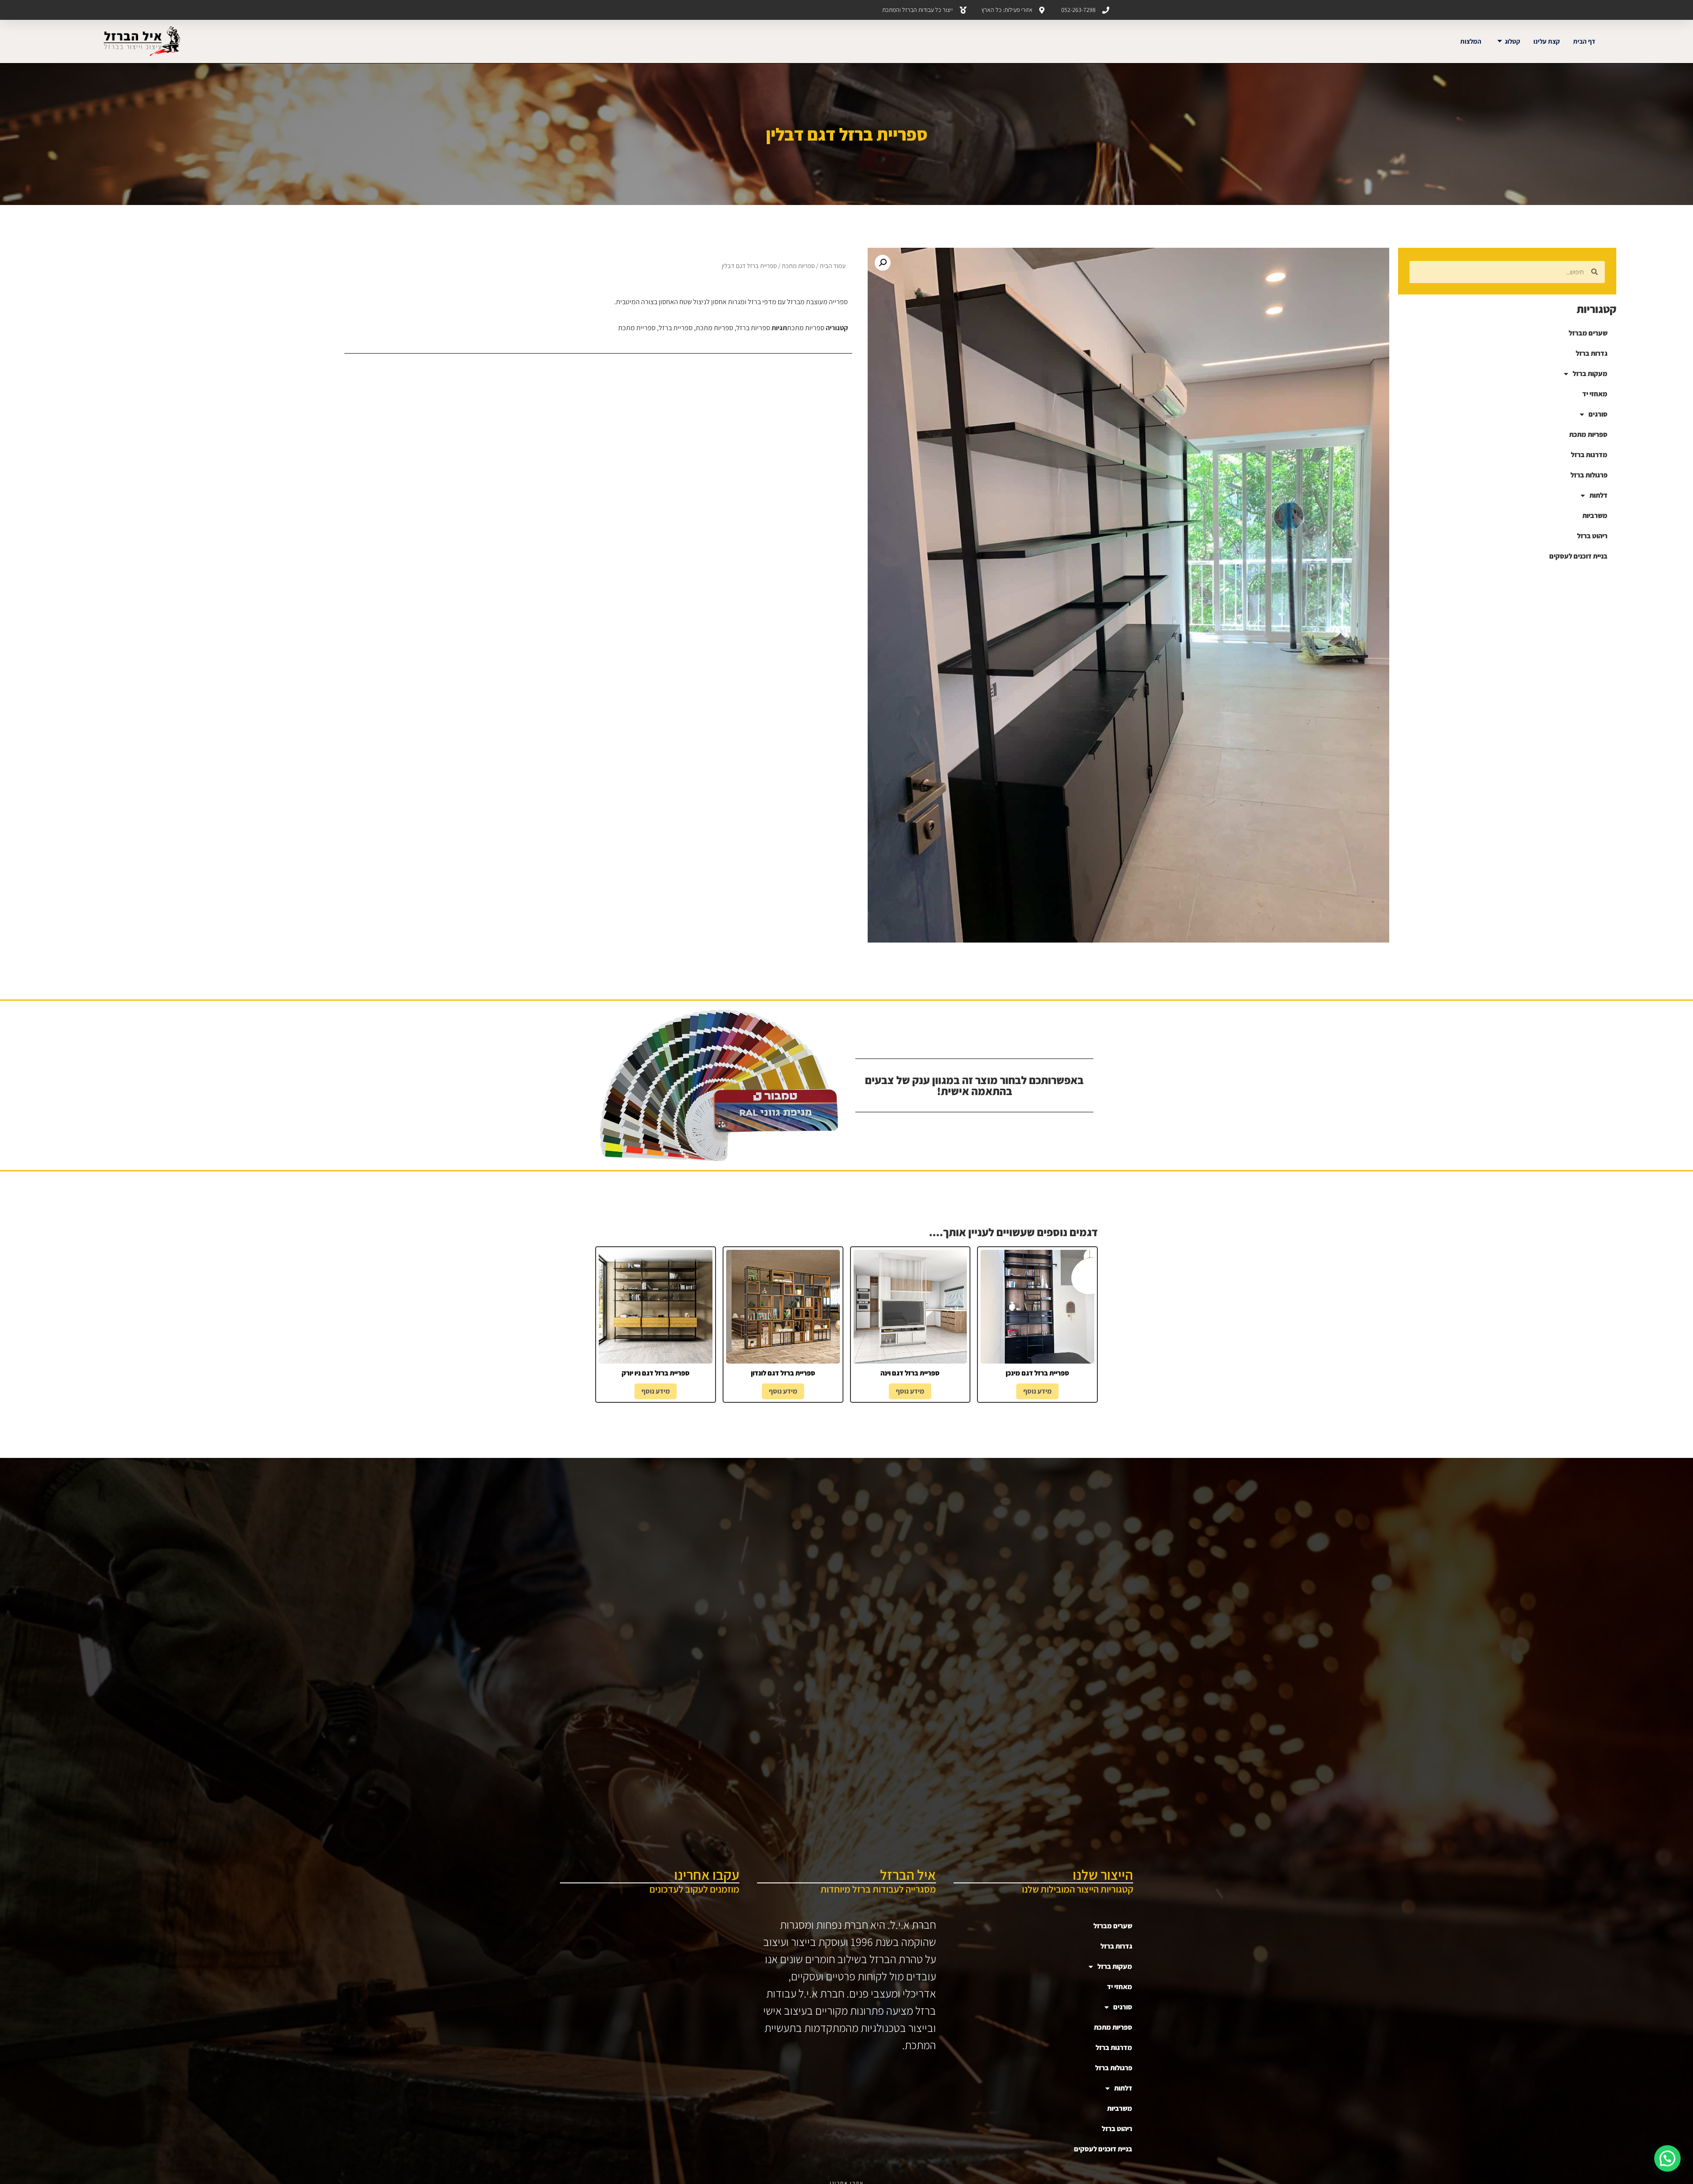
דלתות (1598, 495)
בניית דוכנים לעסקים (1578, 556)
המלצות (1471, 41)
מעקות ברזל (1590, 374)
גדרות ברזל (1592, 353)
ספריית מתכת (637, 328)
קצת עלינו (1547, 41)
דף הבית (1584, 41)
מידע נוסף (1037, 1391)
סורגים (1598, 414)
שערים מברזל (1588, 333)
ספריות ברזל (753, 328)
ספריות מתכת (1588, 434)
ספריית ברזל (676, 328)
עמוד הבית (833, 266)
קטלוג (1512, 41)
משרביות (1595, 516)
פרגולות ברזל (1589, 475)
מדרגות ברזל (1589, 455)
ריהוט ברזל (1592, 536)
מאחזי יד (1595, 394)
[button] (883, 263)
